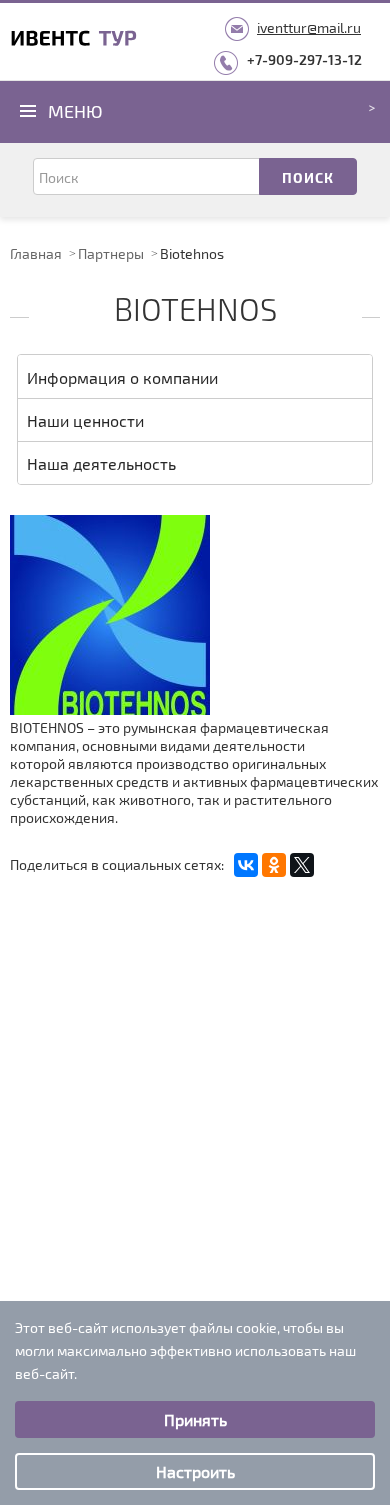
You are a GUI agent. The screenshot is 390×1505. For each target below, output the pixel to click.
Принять (195, 1419)
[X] (302, 865)
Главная (36, 253)
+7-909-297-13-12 (304, 59)
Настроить (195, 1471)
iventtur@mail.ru (309, 27)
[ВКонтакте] (246, 865)
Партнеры (111, 253)
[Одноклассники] (274, 865)
